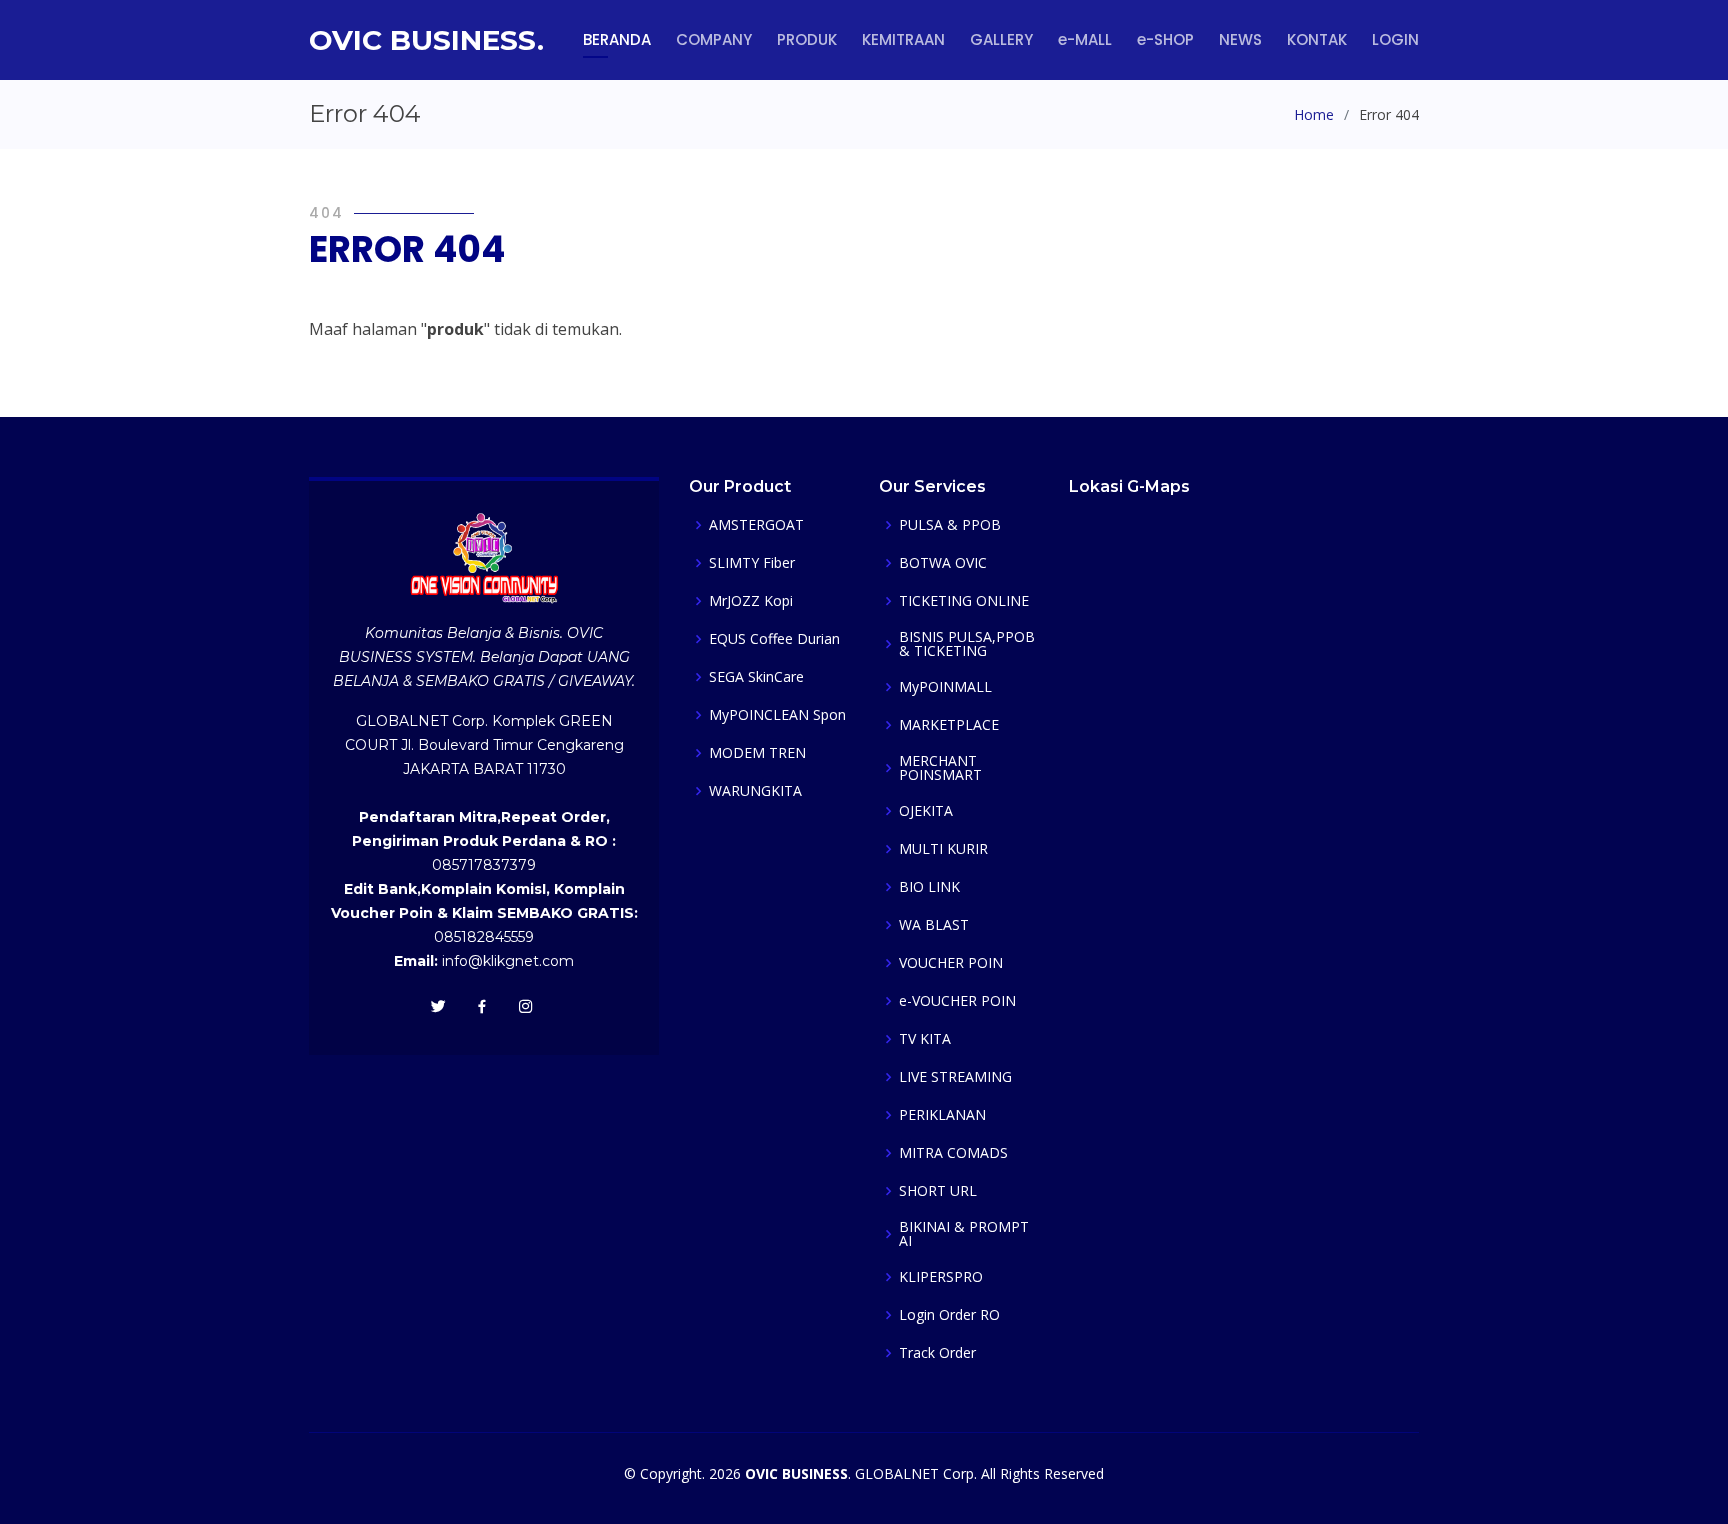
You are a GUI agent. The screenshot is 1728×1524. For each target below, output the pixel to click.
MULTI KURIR (943, 849)
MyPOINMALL (945, 687)
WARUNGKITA (755, 791)
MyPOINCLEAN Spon (777, 715)
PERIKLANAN (942, 1115)
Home (1314, 114)
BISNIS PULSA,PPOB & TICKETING (967, 644)
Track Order (937, 1353)
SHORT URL (938, 1191)
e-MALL (1085, 39)
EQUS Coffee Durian (774, 639)
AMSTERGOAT (756, 525)
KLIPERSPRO (941, 1277)
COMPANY (714, 39)
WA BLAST (934, 925)
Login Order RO (949, 1315)
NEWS (1240, 39)
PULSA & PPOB (950, 525)
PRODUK (807, 39)
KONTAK (1317, 39)
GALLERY (1001, 39)
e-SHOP (1165, 39)
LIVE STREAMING (955, 1077)
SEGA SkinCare (756, 677)
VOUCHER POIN (951, 963)
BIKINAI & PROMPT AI (964, 1234)
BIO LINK (929, 887)
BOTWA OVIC (943, 563)
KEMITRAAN (903, 39)
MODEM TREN (757, 753)
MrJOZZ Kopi (751, 601)
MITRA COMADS (953, 1153)
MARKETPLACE (949, 725)
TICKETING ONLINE (964, 601)
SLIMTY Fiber (752, 563)
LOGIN (1395, 39)
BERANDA (617, 39)
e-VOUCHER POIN (957, 1001)
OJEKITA (926, 811)
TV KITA (925, 1039)
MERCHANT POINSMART (940, 768)
